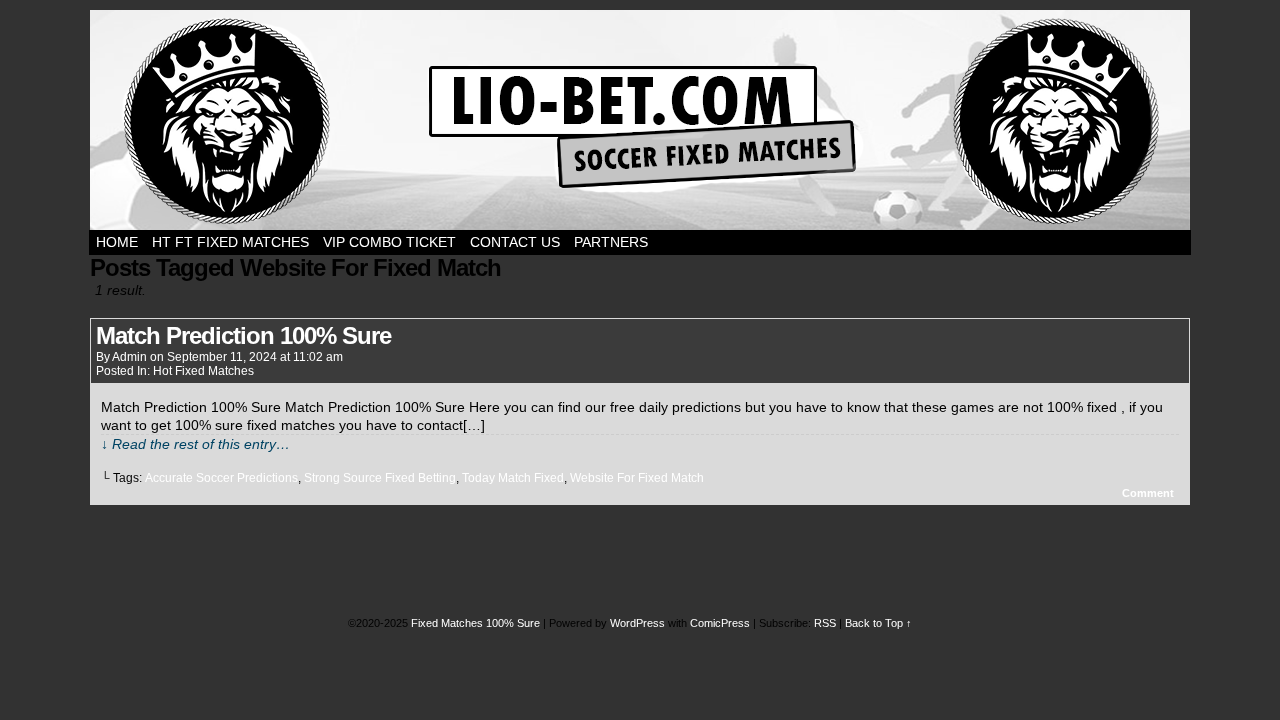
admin (129, 357)
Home (117, 242)
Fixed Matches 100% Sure (640, 120)
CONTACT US (515, 242)
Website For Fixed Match (637, 478)
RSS (825, 623)
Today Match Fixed (513, 478)
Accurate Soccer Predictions (221, 478)
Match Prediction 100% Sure (243, 335)
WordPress (637, 623)
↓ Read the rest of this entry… (195, 444)
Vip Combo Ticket (389, 242)
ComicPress (720, 623)
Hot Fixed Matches (203, 371)
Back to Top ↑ (878, 623)
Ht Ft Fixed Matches (230, 242)
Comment (1149, 493)
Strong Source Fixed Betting (380, 478)
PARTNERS (611, 242)
